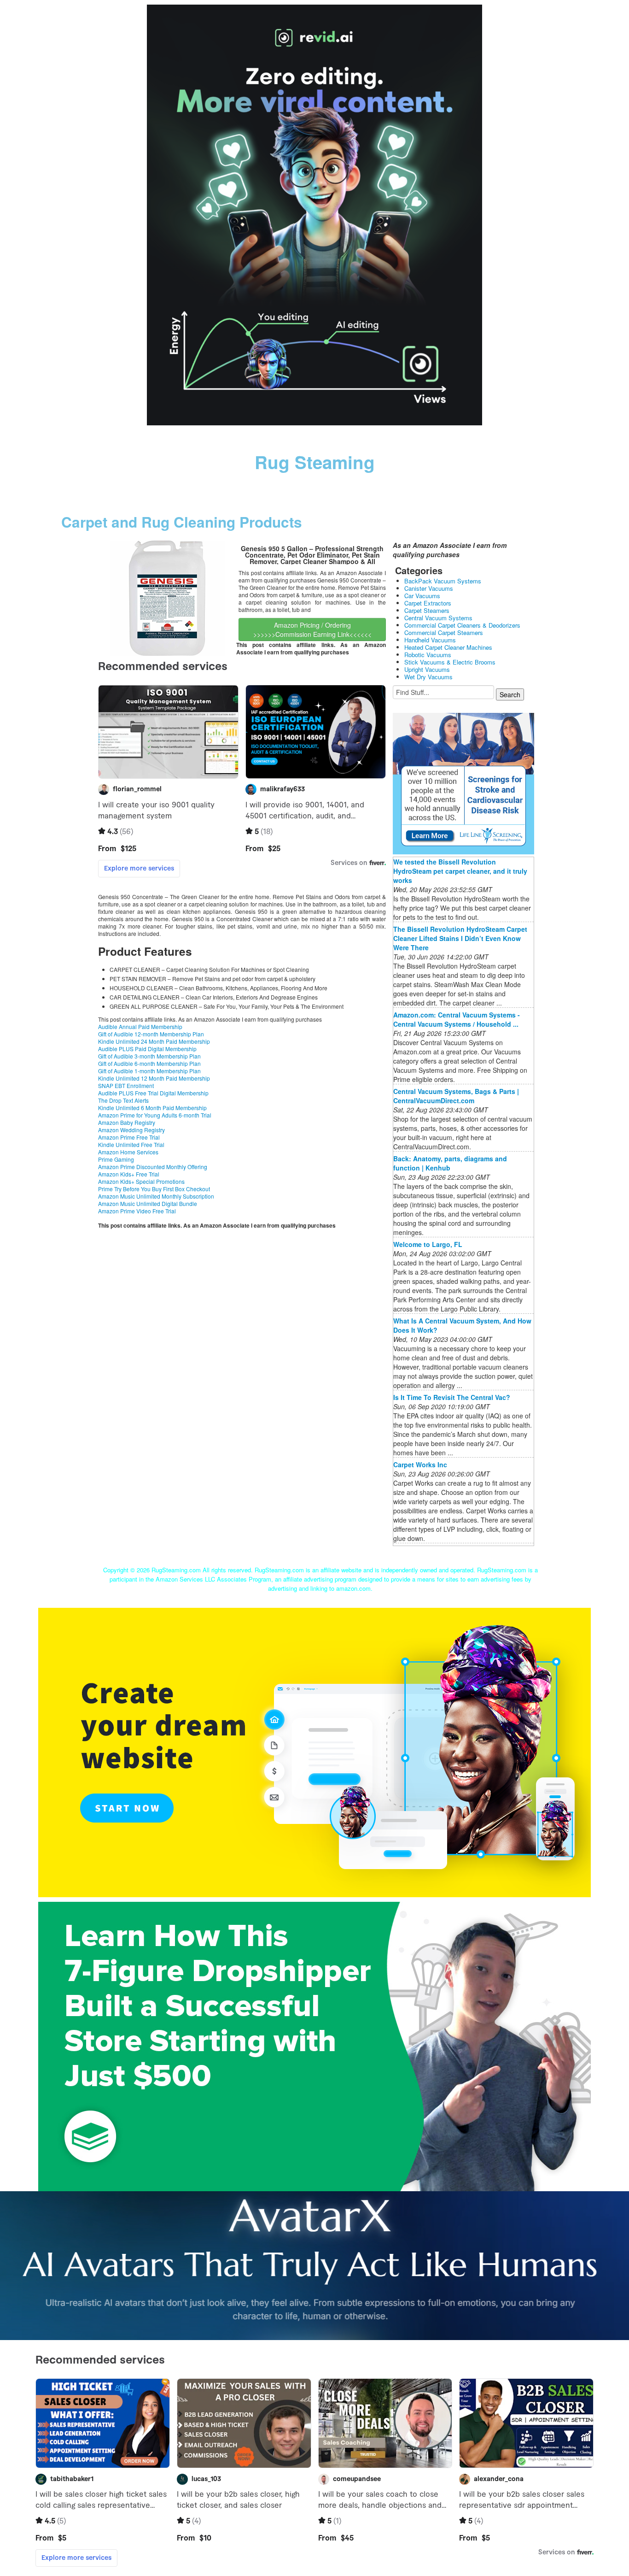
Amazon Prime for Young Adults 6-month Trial (155, 1115)
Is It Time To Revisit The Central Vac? (452, 1397)
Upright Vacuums (427, 669)
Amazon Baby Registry (127, 1122)
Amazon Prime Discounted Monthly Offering (153, 1167)
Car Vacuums (422, 596)
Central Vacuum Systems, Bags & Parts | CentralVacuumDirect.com (456, 1096)
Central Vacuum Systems (438, 618)
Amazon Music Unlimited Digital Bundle (148, 1203)
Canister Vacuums (429, 588)
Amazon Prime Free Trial (129, 1137)
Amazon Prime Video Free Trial (137, 1211)
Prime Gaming (116, 1159)
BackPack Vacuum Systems (443, 581)
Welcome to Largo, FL (428, 1244)
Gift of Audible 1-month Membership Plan (149, 1071)
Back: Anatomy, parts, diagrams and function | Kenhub (450, 1163)
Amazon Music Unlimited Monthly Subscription (156, 1196)
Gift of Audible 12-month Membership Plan (151, 1034)
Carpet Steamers (427, 610)
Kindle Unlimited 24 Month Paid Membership (154, 1041)
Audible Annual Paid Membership (140, 1026)
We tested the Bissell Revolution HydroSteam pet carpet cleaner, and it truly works (460, 871)
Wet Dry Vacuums (428, 677)
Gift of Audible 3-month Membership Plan (149, 1056)
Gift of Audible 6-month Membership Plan (149, 1063)
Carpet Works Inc (420, 1464)
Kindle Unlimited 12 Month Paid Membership (154, 1078)
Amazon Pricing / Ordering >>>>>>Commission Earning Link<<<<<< (312, 629)
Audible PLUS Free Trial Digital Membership (153, 1093)
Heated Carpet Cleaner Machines (448, 647)
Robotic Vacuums (428, 655)
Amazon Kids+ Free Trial (129, 1174)
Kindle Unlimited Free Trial (131, 1144)
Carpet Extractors (428, 603)
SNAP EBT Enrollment (126, 1085)
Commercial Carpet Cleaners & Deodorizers (462, 625)
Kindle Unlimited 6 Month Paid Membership (152, 1108)
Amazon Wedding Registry (131, 1130)
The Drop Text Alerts (123, 1100)
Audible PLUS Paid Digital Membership (147, 1049)
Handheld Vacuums (430, 640)
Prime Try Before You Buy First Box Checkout (154, 1189)
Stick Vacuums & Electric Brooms (450, 662)
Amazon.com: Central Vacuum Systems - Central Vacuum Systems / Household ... (457, 1019)
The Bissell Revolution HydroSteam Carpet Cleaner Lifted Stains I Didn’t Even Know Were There (460, 938)
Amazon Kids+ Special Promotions (141, 1181)
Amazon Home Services (128, 1152)
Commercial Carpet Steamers (444, 632)
